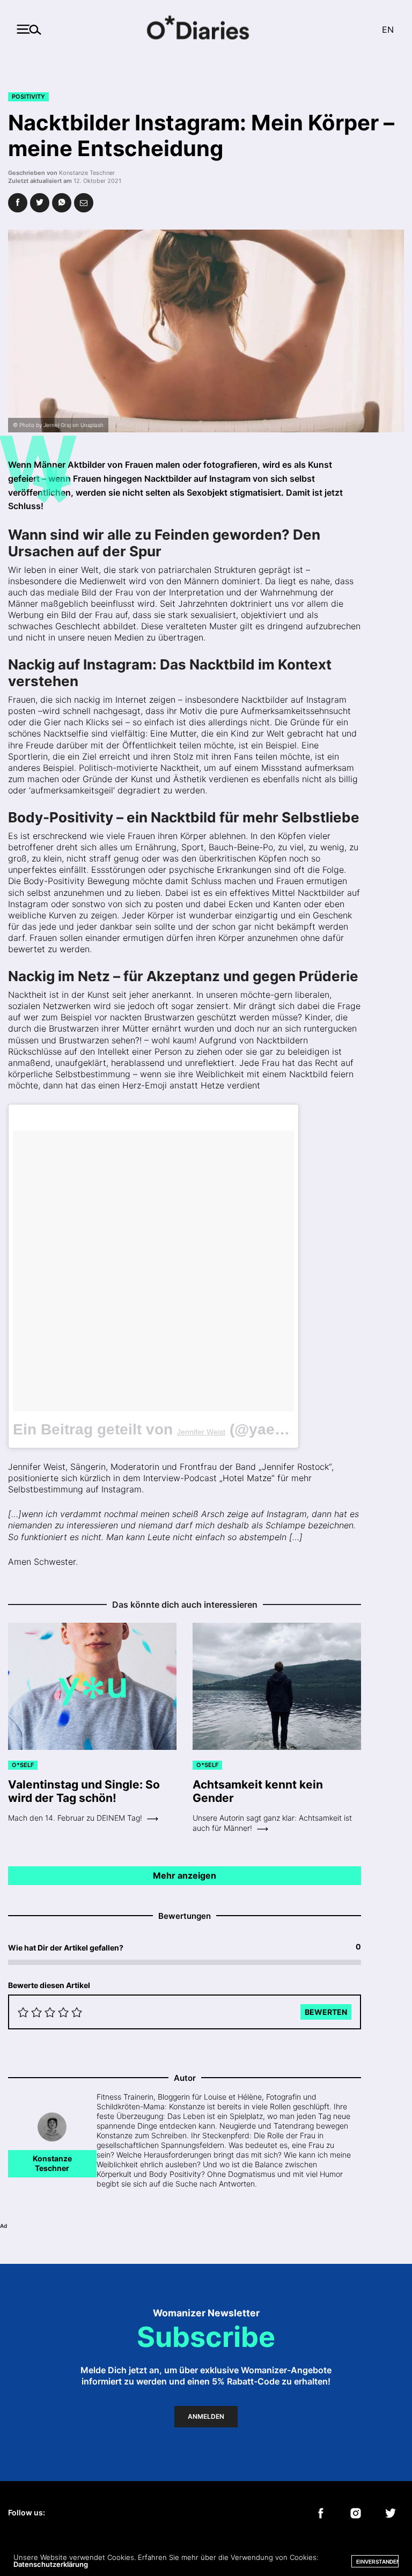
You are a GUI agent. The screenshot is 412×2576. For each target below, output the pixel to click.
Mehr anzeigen (185, 1875)
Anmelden (206, 2416)
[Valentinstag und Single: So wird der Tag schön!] (92, 1687)
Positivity (28, 97)
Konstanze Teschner (87, 173)
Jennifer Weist (201, 1432)
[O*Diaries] (206, 29)
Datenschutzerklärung (51, 2564)
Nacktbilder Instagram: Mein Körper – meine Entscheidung (201, 135)
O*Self (23, 1765)
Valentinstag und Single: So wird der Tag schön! (84, 1791)
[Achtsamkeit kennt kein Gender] (277, 1687)
